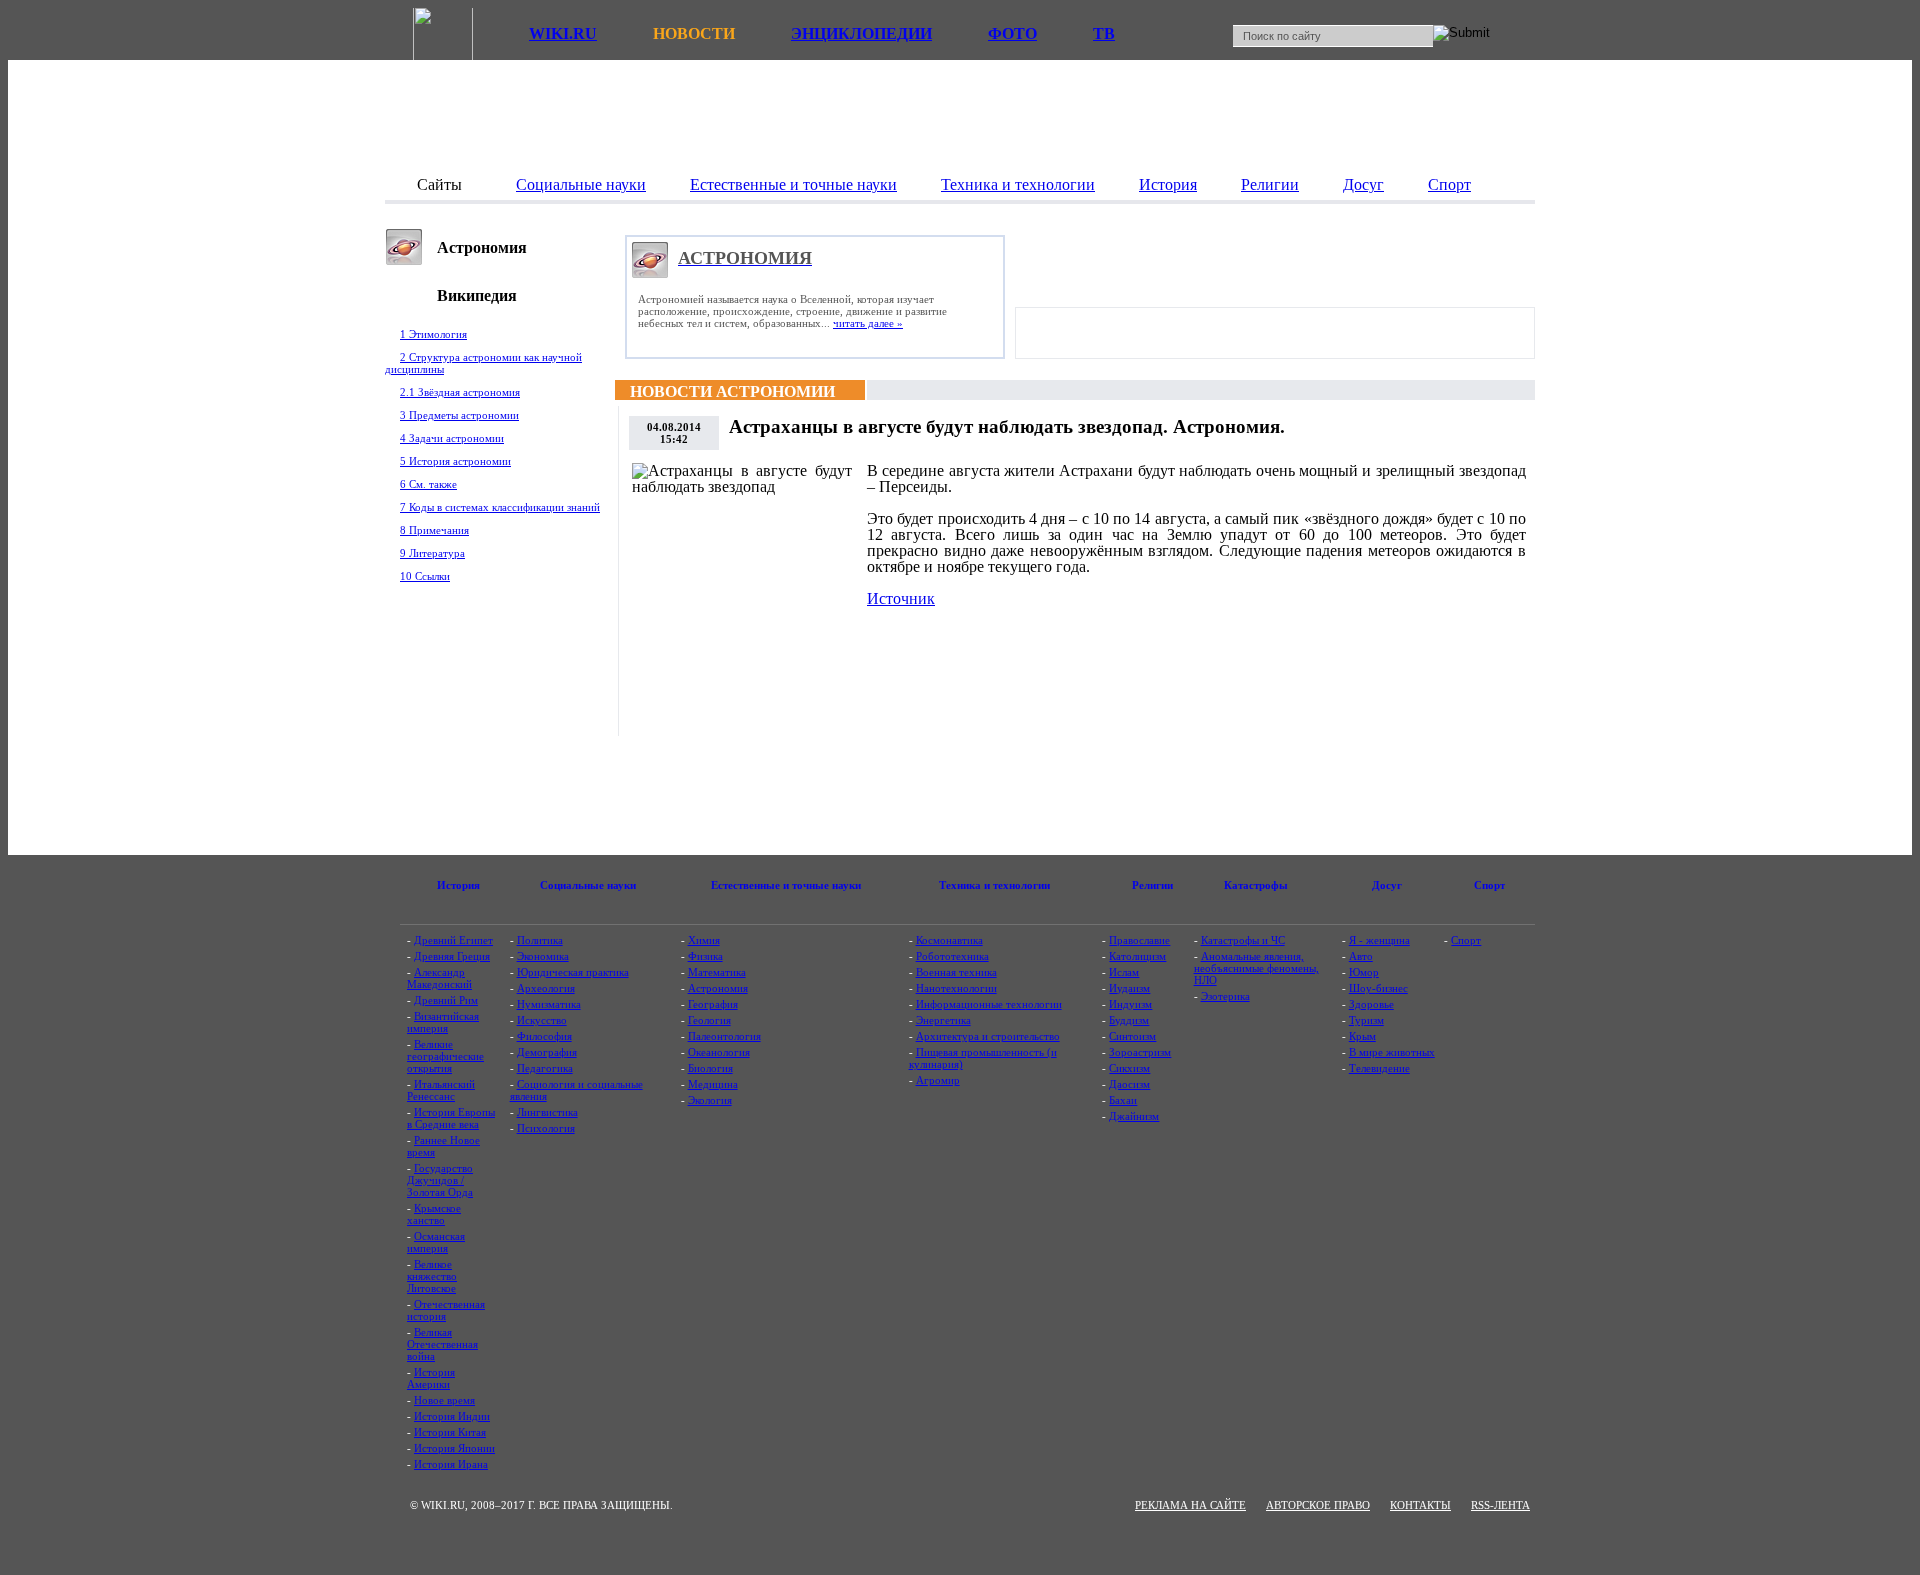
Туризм (1366, 1020)
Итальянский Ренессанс (441, 1090)
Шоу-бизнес (1378, 988)
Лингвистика (547, 1112)
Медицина (713, 1084)
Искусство (542, 1020)
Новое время (444, 1400)
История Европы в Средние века (451, 1118)
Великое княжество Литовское (432, 1276)
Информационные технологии (989, 1004)
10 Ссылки (425, 576)
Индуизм (1130, 1004)
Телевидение (1379, 1068)
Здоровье (1371, 1004)
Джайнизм (1134, 1116)
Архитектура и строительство (988, 1036)
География (713, 1004)
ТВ (1104, 33)
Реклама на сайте (1190, 1505)
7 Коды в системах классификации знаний (500, 507)
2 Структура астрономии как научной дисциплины (483, 363)
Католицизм (1137, 956)
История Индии (452, 1416)
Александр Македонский (439, 978)
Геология (709, 1020)
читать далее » (868, 323)
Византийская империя (443, 1022)
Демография (547, 1052)
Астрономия (718, 988)
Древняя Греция (452, 956)
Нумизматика (549, 1004)
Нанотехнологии (956, 988)
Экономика (543, 956)
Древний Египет (453, 940)
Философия (544, 1036)
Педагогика (545, 1068)
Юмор (1364, 972)
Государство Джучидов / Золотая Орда (440, 1180)
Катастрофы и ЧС (1243, 940)
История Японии (454, 1448)
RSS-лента (1500, 1505)
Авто (1361, 956)
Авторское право (1318, 1505)
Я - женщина (1379, 940)
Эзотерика (1225, 996)
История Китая (450, 1432)
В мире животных (1392, 1052)
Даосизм (1129, 1084)
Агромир (938, 1080)
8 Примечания (434, 530)
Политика (540, 940)
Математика (717, 972)
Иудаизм (1129, 988)
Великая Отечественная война (442, 1344)
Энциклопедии (861, 33)
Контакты (1420, 1505)
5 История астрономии (455, 461)
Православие (1139, 940)
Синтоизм (1132, 1036)
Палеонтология (724, 1036)
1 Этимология (433, 334)
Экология (710, 1100)
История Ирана (451, 1464)
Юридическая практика (573, 972)
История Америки (431, 1378)
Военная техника (956, 972)
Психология (546, 1128)
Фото (1012, 33)
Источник (901, 598)
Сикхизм (1129, 1068)
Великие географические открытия (445, 1056)
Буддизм (1129, 1020)
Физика (705, 956)
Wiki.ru (563, 33)
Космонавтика (949, 940)
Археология (546, 988)
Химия (704, 940)
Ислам (1124, 972)
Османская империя (436, 1242)
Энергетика (943, 1020)
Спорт (1466, 940)
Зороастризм (1140, 1052)
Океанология (719, 1052)
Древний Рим (446, 1000)
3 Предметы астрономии (459, 415)
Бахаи (1123, 1100)
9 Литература (432, 553)
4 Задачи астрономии (452, 438)
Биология (710, 1068)
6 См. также (428, 484)
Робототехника (952, 956)
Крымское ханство (434, 1214)
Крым (1362, 1036)
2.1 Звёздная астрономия (460, 392)
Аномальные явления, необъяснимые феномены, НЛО (1256, 968)
